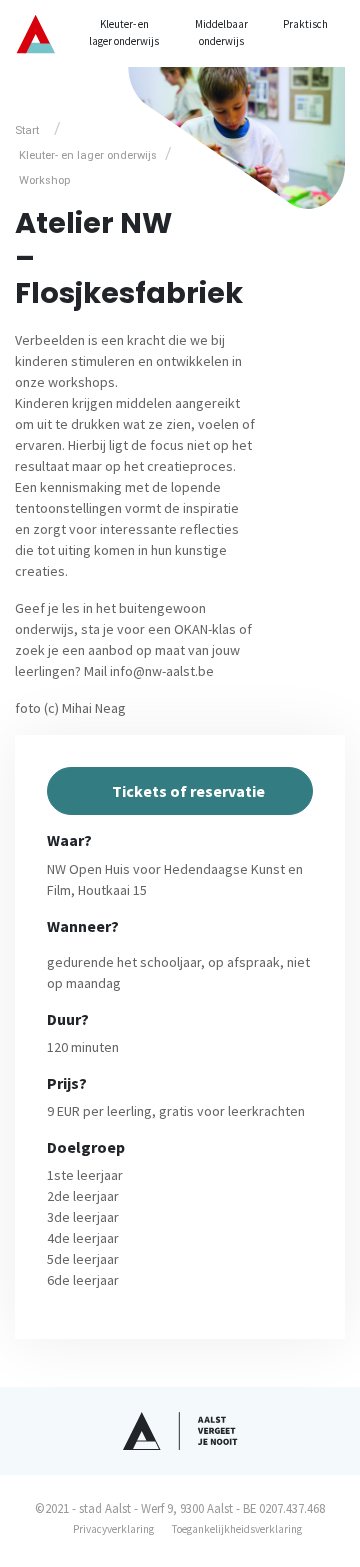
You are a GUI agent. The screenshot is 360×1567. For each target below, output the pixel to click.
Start (27, 130)
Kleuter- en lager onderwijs (124, 32)
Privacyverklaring (113, 1529)
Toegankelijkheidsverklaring (237, 1529)
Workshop (44, 180)
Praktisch (305, 24)
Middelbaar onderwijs (221, 32)
